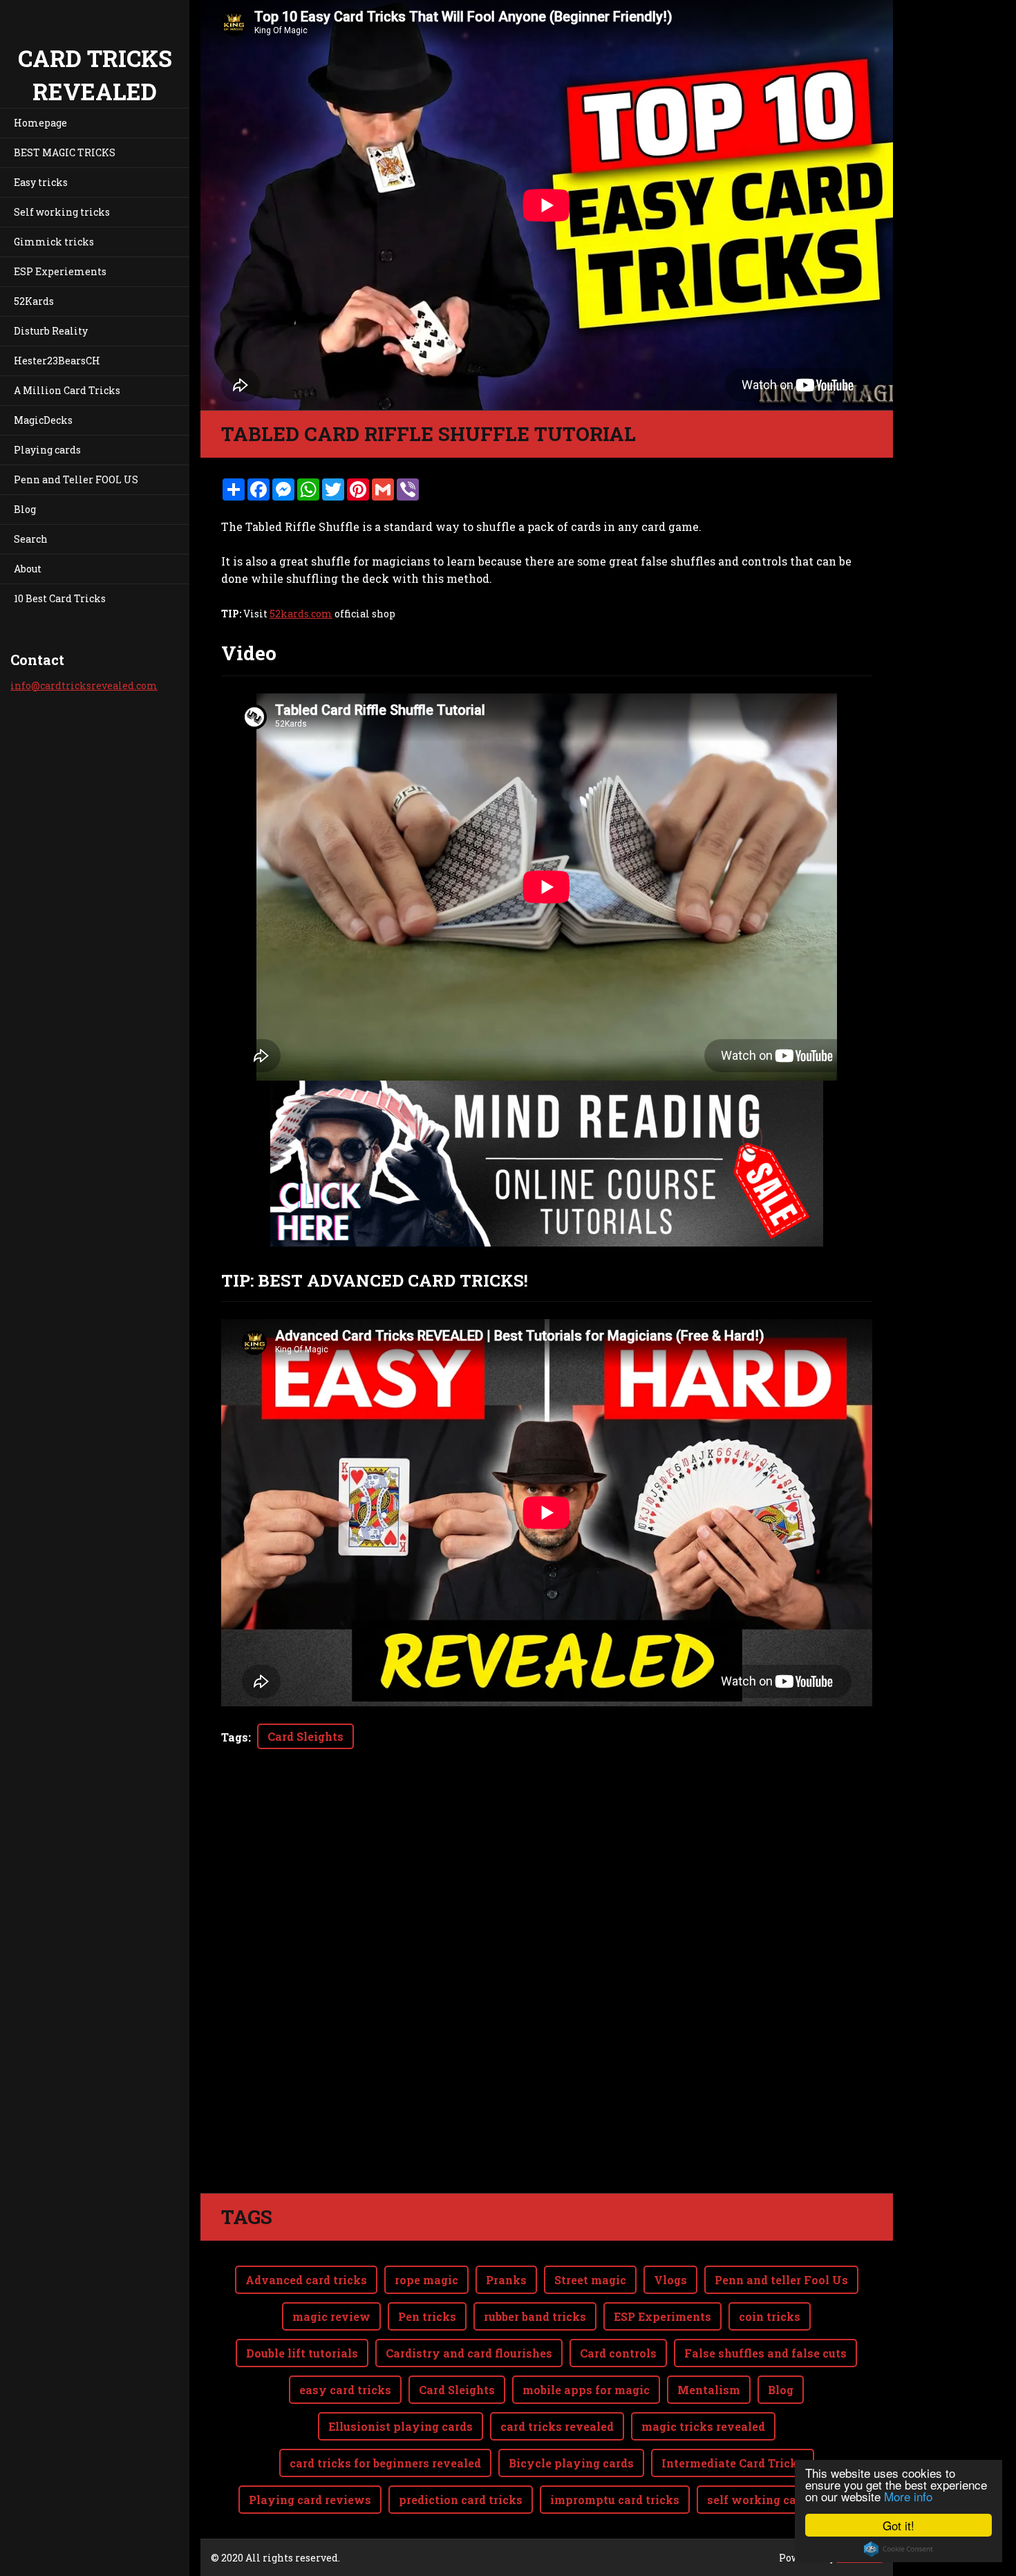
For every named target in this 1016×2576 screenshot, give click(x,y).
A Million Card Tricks (67, 390)
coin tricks (770, 2316)
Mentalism (709, 2390)
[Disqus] (547, 1999)
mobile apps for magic (586, 2390)
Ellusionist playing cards (401, 2426)
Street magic (590, 2280)
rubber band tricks (535, 2316)
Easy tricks (41, 182)
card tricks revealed (557, 2426)
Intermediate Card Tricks (733, 2463)
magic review (331, 2316)
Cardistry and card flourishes (469, 2353)
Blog (25, 509)
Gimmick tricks (54, 242)
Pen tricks (427, 2316)
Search (31, 539)
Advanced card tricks (306, 2280)
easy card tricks (345, 2390)
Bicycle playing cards (571, 2463)
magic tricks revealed (703, 2426)
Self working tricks (62, 212)
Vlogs (670, 2280)
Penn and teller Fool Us (781, 2280)
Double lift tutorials (302, 2353)
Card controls (618, 2353)
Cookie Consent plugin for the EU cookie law (899, 2549)
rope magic (426, 2280)
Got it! (899, 2525)
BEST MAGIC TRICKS (65, 152)
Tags (235, 1737)
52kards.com (301, 614)
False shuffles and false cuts (765, 2353)
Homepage (40, 123)
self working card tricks (776, 2500)
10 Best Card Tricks (60, 598)
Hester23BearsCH (57, 361)
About (28, 569)
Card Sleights (305, 1736)
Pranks (506, 2280)
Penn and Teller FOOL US (76, 479)
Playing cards (47, 450)
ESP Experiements (60, 271)
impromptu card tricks (615, 2500)
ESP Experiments (662, 2316)
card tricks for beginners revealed (385, 2463)
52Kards (34, 301)
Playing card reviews (310, 2500)
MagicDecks (43, 420)
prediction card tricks (461, 2500)
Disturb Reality (51, 331)
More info (908, 2496)
